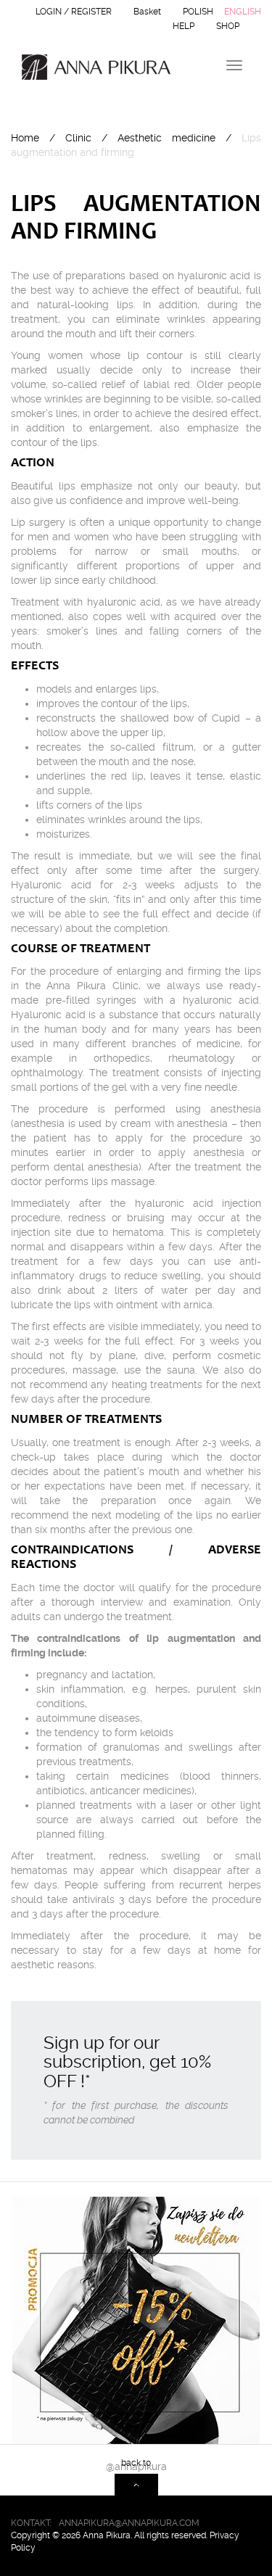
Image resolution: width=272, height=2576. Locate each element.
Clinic (78, 138)
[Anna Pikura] (91, 67)
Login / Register (74, 12)
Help (184, 26)
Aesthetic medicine (166, 138)
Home (25, 138)
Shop (228, 26)
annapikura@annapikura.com (129, 2523)
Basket (147, 12)
